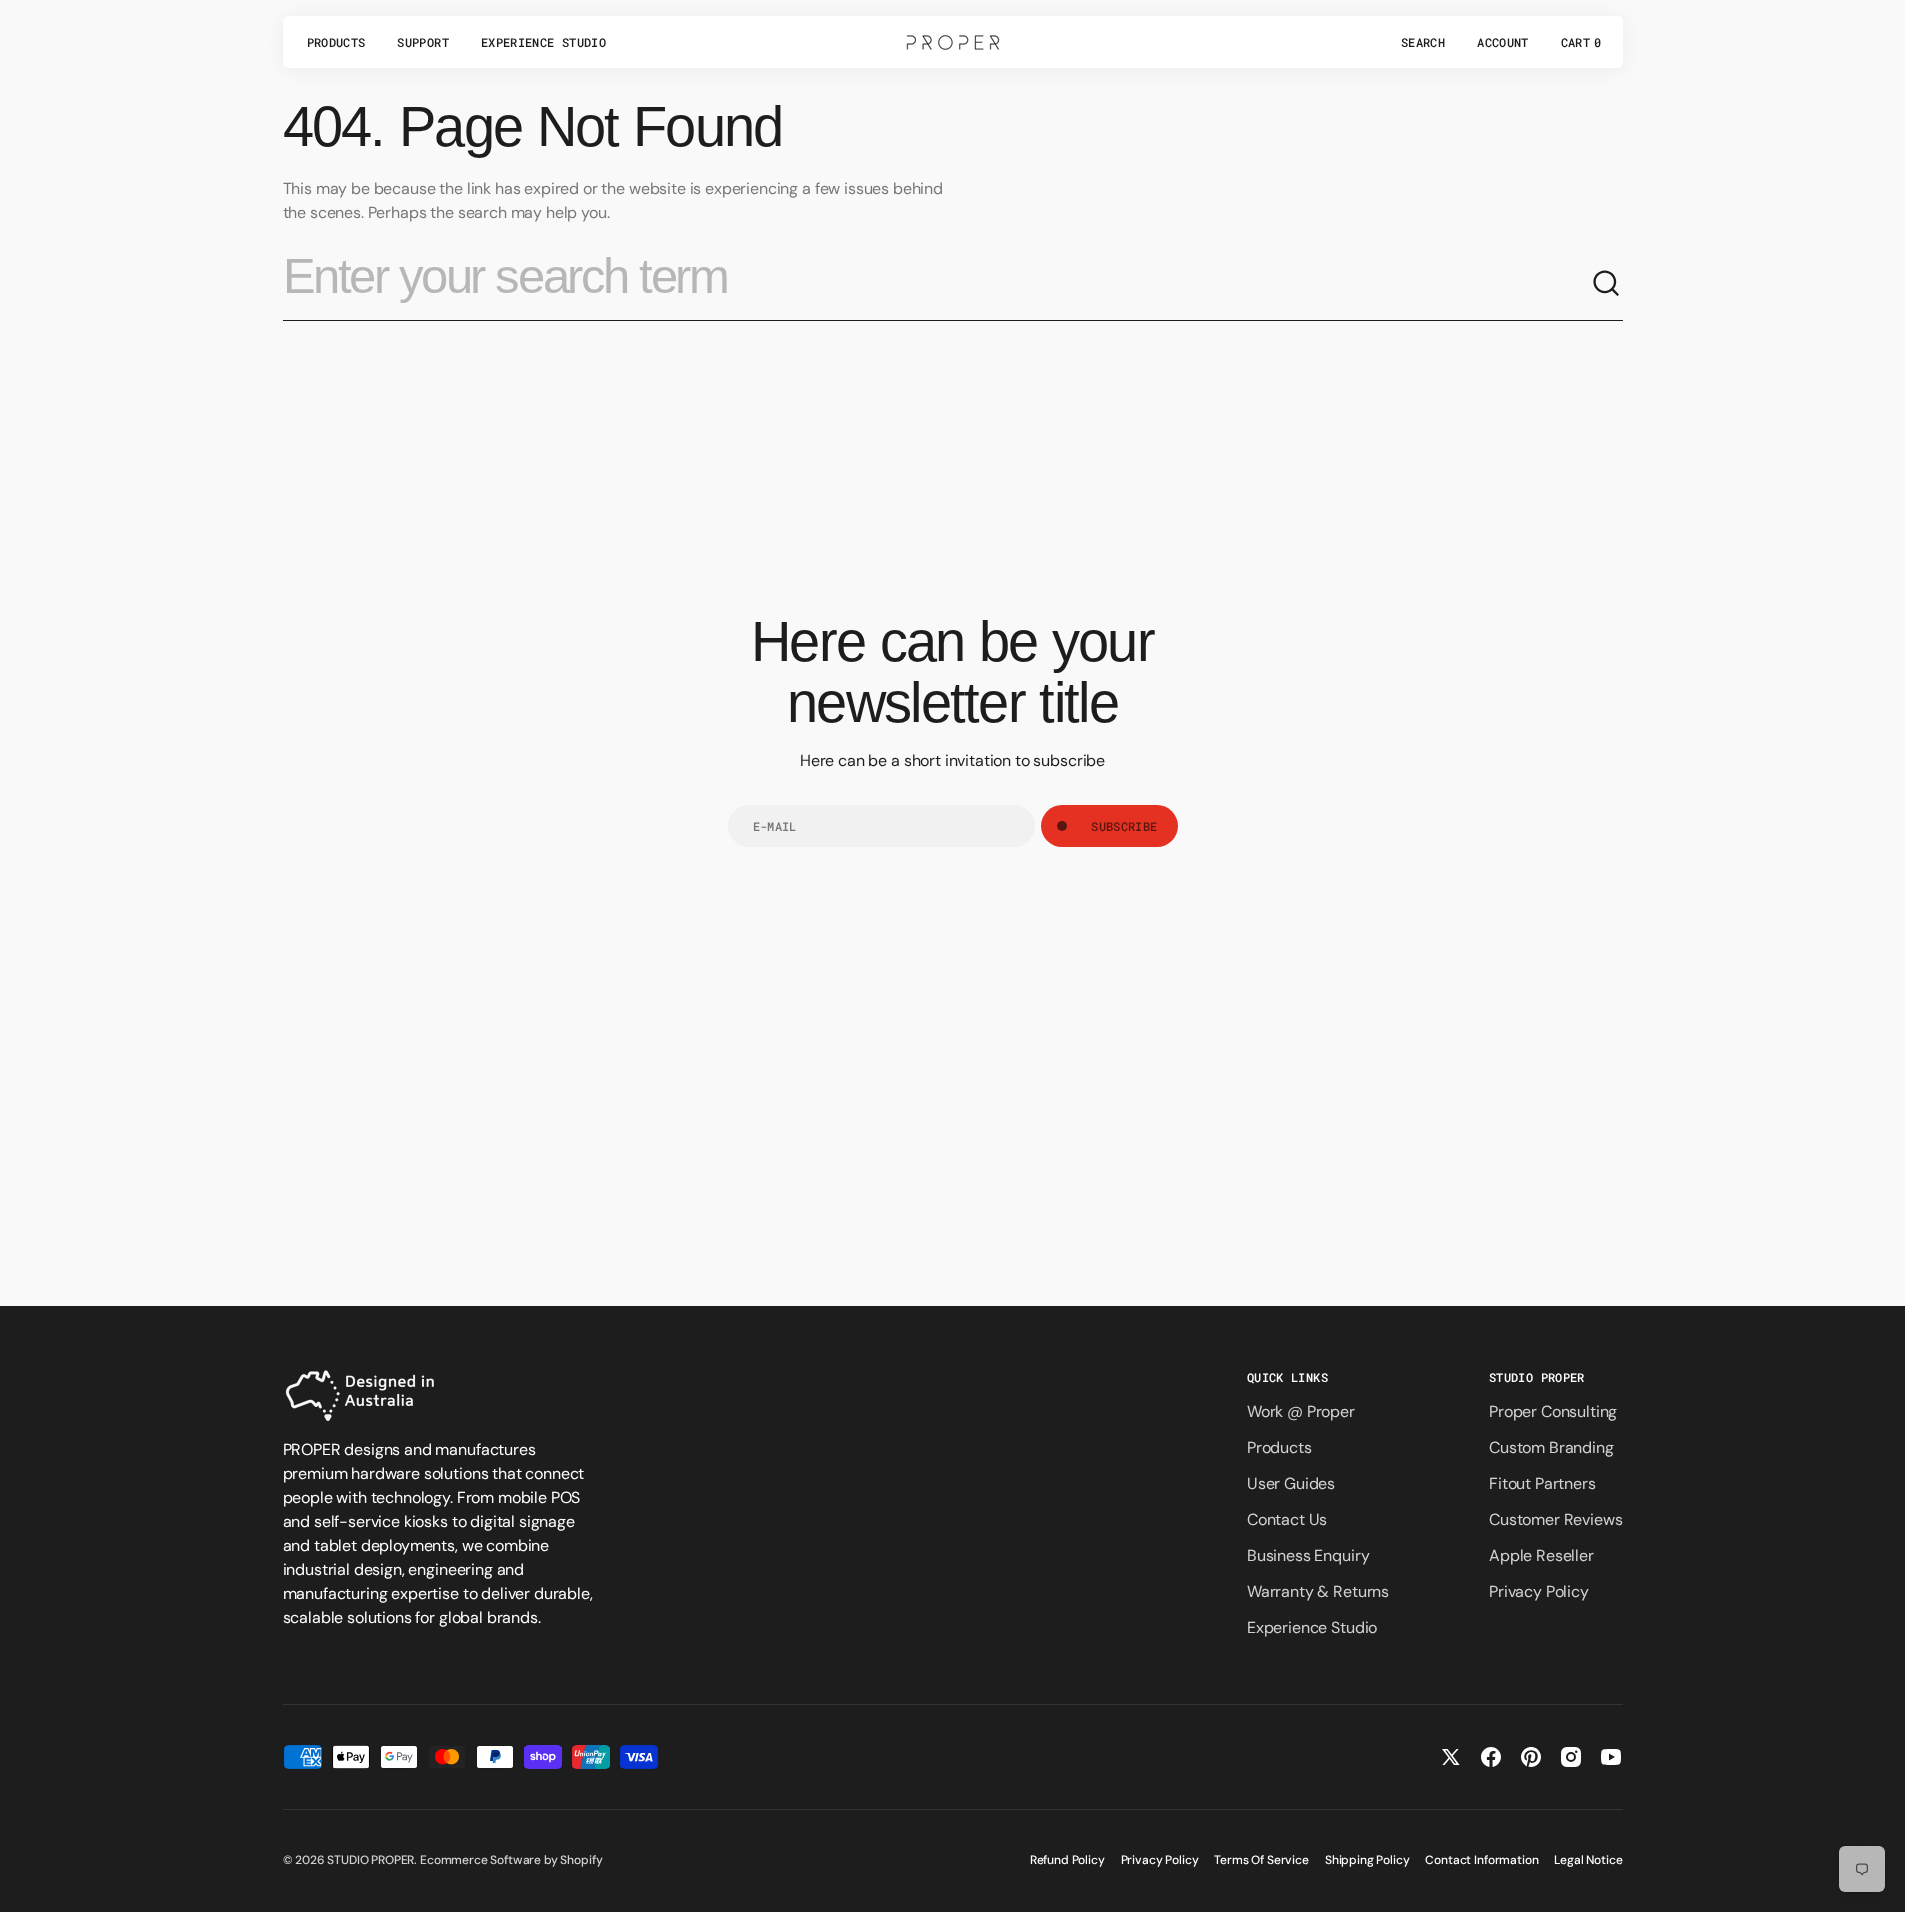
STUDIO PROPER (370, 1860)
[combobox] (937, 284)
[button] (1423, 42)
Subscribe (1124, 826)
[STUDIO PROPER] (953, 42)
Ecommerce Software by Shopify (511, 1860)
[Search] (1607, 284)
